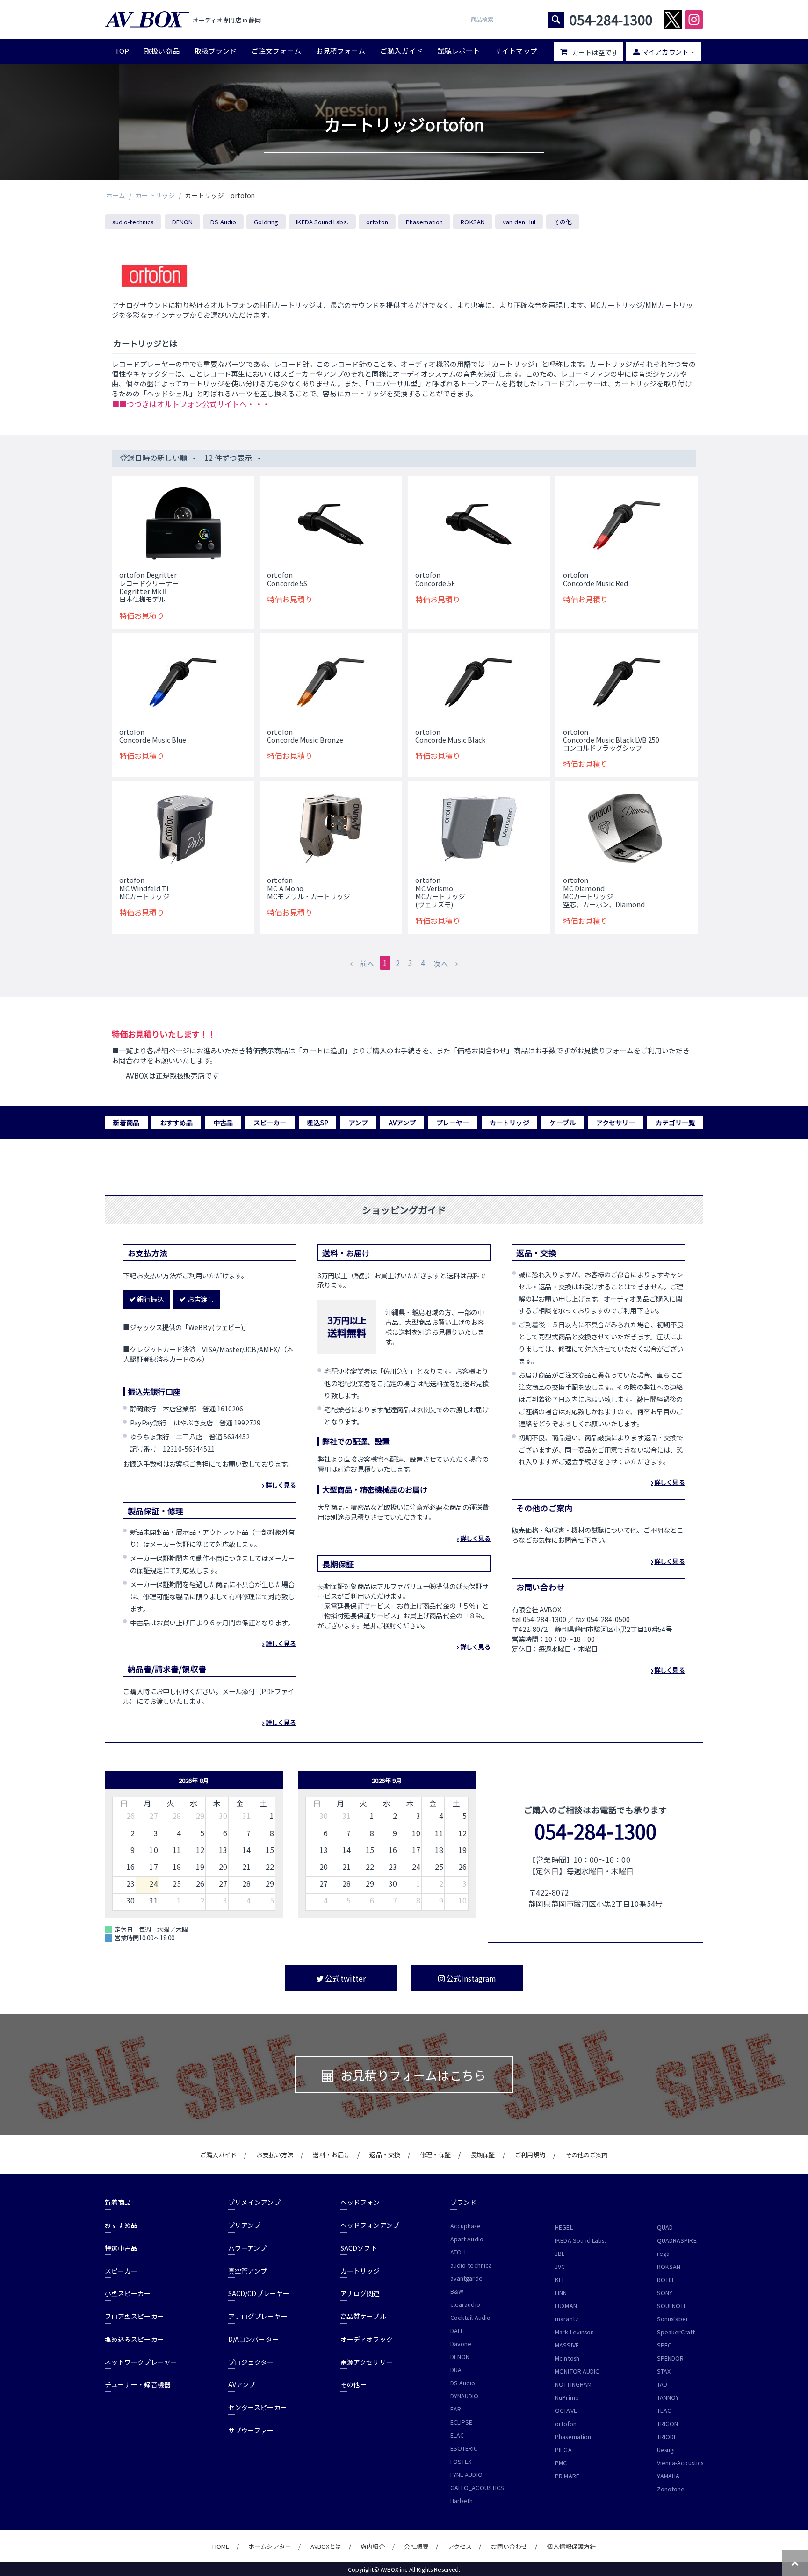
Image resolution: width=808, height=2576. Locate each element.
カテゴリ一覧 (675, 1123)
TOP (122, 51)
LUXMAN (566, 2306)
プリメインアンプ (254, 2202)
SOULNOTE (672, 2306)
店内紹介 (373, 2546)
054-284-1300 (595, 1831)
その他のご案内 (587, 2155)
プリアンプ (244, 2225)
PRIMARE (567, 2476)
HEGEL (564, 2227)
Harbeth (462, 2501)
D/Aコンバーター (253, 2339)
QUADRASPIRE (677, 2240)
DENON (182, 222)
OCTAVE (566, 2411)
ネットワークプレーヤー (141, 2362)
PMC (561, 2463)
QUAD (665, 2227)
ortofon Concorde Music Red (595, 579)
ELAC (457, 2435)
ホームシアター (270, 2546)
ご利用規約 (530, 2155)
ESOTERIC (464, 2448)
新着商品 (126, 1123)
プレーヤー (453, 1123)
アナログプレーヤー (258, 2316)
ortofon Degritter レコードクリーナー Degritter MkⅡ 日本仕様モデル (149, 587)
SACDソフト (359, 2248)
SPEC (664, 2345)
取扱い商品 (162, 51)
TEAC (664, 2411)
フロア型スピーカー (134, 2316)
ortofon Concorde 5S (287, 579)
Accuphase (465, 2226)
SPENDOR (671, 2358)
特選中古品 (121, 2248)
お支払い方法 (275, 2155)
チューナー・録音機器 (138, 2384)
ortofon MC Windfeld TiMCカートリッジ (144, 888)
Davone (461, 2344)
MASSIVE (567, 2345)
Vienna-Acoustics (680, 2463)
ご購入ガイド (401, 51)
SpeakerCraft (676, 2332)
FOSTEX (461, 2462)
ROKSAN (473, 222)
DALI (456, 2331)
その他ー (353, 2384)
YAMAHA (668, 2476)
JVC (560, 2267)
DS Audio (223, 222)
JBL (560, 2254)
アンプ (358, 1123)
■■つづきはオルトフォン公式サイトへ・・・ (191, 404)
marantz (567, 2319)
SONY (665, 2293)
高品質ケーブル (363, 2316)
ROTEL (666, 2280)
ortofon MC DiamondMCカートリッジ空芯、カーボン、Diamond (604, 892)
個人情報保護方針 (571, 2546)
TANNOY (668, 2397)
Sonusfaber (673, 2319)
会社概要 (416, 2546)
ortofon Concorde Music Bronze (305, 736)
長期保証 (483, 2155)
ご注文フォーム (276, 51)
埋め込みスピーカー (134, 2339)
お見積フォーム (341, 51)
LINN (561, 2293)
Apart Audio (467, 2239)
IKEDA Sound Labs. (322, 222)
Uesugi (666, 2450)
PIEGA (563, 2450)
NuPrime (567, 2397)
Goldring (266, 222)
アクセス (460, 2546)
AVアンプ (402, 1123)
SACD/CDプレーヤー (259, 2293)
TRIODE (667, 2437)
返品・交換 (385, 2155)
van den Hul (519, 222)
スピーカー (270, 1123)
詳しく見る (281, 1485)
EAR (456, 2409)
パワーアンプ (247, 2248)
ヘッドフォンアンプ (370, 2225)
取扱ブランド (216, 51)
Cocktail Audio (470, 2318)
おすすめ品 (176, 1123)
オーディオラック (367, 2339)
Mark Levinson (574, 2332)
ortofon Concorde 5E (436, 579)
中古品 (223, 1123)
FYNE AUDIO (466, 2475)
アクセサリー (616, 1123)
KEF (560, 2280)
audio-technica (133, 222)
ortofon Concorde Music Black (451, 736)
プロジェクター (251, 2362)
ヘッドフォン (360, 2202)
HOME (221, 2546)
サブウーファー (251, 2430)
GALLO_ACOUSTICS (477, 2488)
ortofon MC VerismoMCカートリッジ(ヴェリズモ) (440, 892)
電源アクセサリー (367, 2362)
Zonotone (671, 2489)
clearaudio (465, 2304)
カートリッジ (155, 195)
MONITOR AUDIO (577, 2371)
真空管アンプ (248, 2271)
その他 (563, 222)
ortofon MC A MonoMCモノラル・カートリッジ (308, 888)
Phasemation (424, 222)
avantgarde (466, 2278)
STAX (664, 2371)
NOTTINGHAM (573, 2384)
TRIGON (667, 2424)
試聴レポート (459, 51)
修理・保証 (435, 2155)
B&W (457, 2291)
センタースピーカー (258, 2407)
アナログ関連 (360, 2293)
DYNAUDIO (465, 2396)
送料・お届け (331, 2155)
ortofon (377, 222)
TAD (662, 2384)
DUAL (457, 2370)
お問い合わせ (509, 2546)
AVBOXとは (326, 2546)
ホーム (115, 195)
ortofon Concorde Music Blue (153, 736)
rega (663, 2254)
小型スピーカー (128, 2293)
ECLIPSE (462, 2422)
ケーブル (562, 1123)
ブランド (463, 2202)
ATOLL (459, 2252)
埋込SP (317, 1123)
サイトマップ (516, 51)
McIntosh (567, 2358)
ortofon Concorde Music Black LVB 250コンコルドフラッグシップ (611, 740)
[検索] (556, 20)
